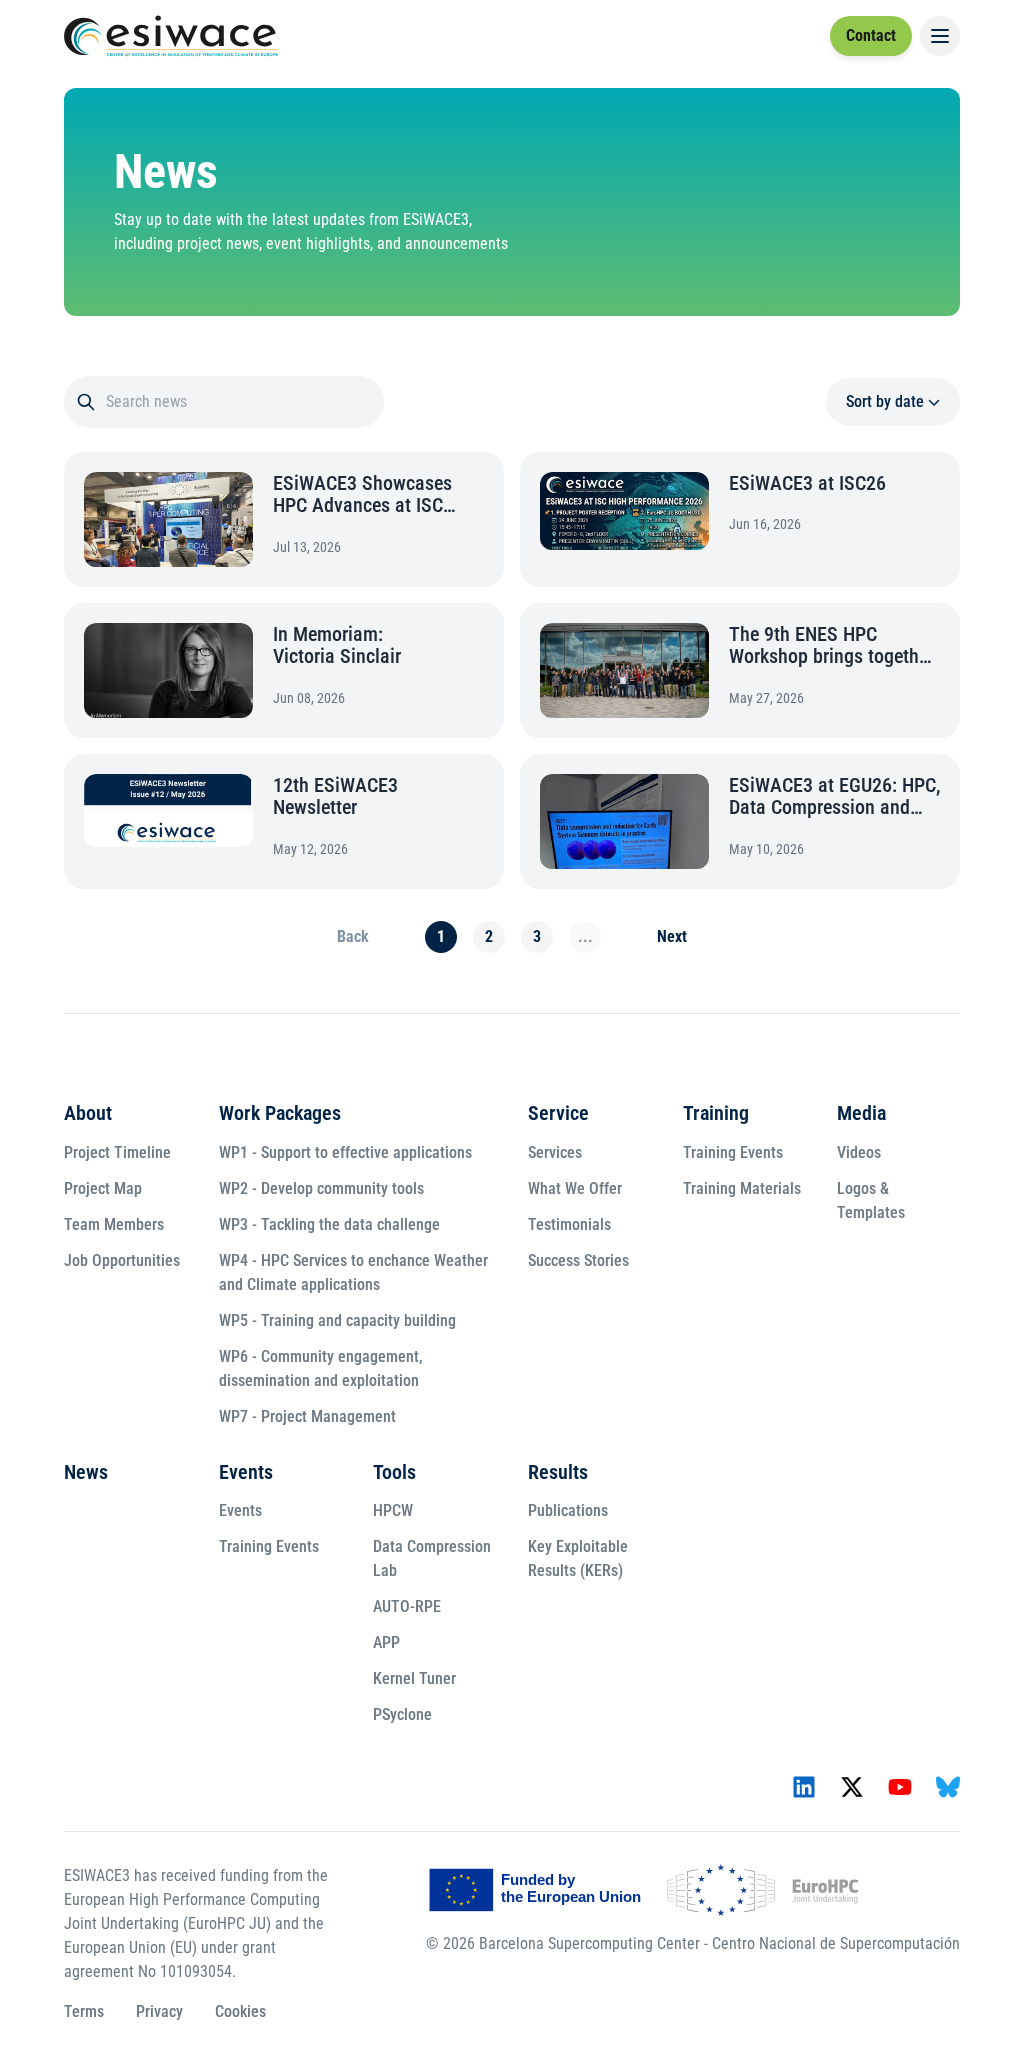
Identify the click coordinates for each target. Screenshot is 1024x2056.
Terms (79, 2011)
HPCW (388, 1510)
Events (241, 1472)
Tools (389, 1472)
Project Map (98, 1188)
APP (381, 1642)
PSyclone (397, 1714)
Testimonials (564, 1224)
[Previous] (348, 937)
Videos (854, 1152)
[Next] (667, 937)
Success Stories (573, 1260)
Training (711, 1113)
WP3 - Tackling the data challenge (324, 1224)
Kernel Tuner (409, 1678)
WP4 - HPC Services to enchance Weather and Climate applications (348, 1272)
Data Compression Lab (427, 1558)
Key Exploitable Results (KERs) (573, 1558)
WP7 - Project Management (302, 1416)
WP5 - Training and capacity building (332, 1320)
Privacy (154, 2011)
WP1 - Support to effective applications (340, 1152)
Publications (563, 1510)
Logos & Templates (866, 1200)
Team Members (109, 1224)
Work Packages (275, 1113)
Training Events (728, 1152)
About (83, 1113)
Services (550, 1152)
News (81, 1472)
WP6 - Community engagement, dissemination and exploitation (316, 1368)
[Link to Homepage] (171, 36)
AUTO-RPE (402, 1606)
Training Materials (737, 1188)
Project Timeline (112, 1152)
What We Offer (570, 1188)
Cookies (235, 2011)
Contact (871, 35)
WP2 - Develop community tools (316, 1188)
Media (856, 1113)
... (580, 936)
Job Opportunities (117, 1260)
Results (553, 1472)
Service (553, 1113)
